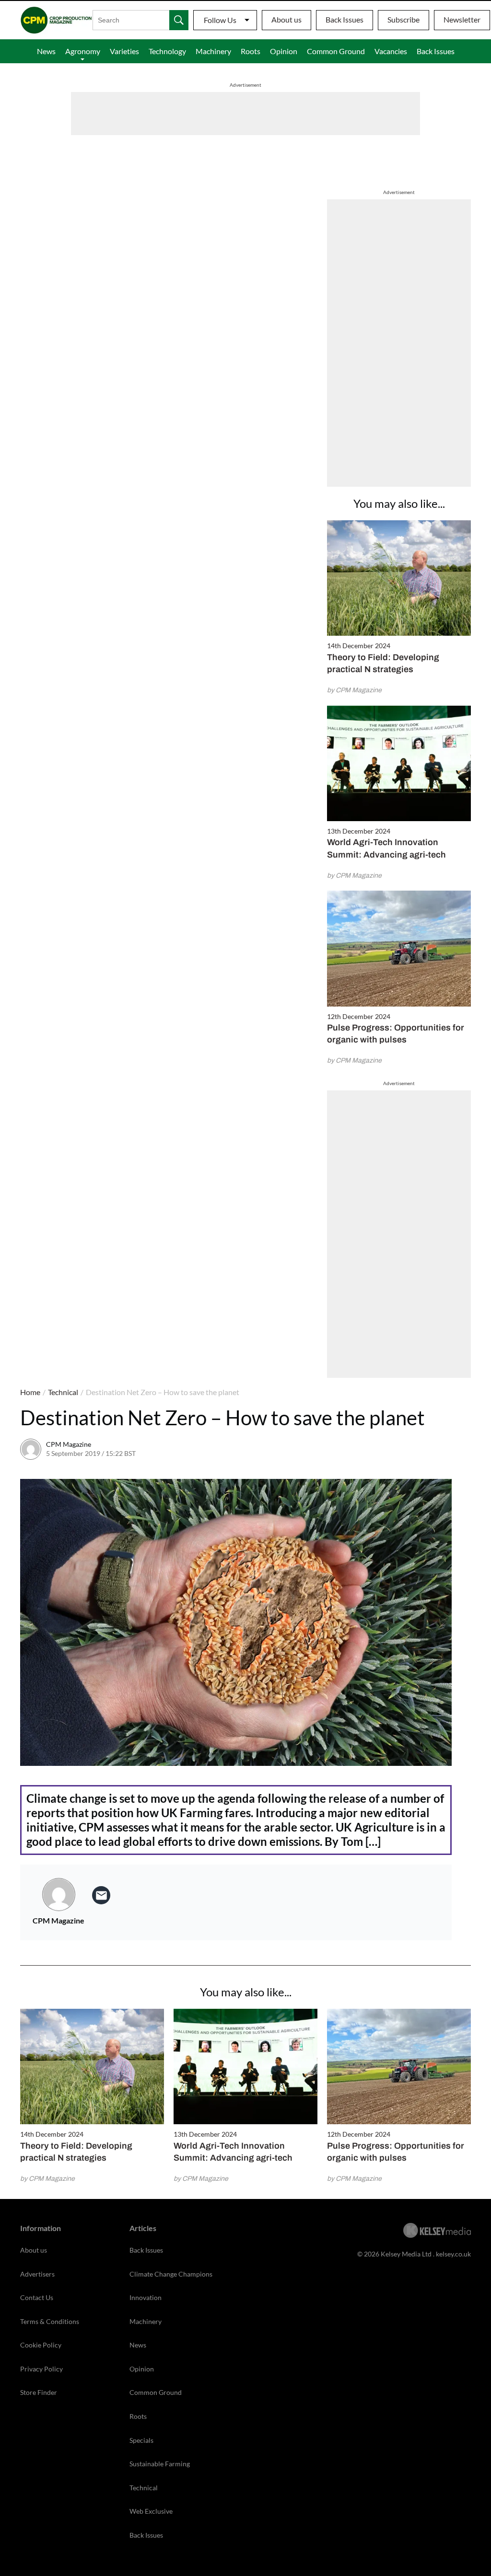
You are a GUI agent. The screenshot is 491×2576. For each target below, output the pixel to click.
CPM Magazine (69, 1444)
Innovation (146, 2297)
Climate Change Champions (171, 2274)
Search (179, 20)
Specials (141, 2440)
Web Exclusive (151, 2511)
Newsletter (462, 19)
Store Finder (39, 2392)
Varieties (124, 51)
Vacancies (391, 51)
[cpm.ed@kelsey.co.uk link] (101, 1895)
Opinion (284, 51)
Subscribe (403, 19)
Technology (167, 51)
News (46, 51)
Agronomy (83, 51)
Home (30, 1392)
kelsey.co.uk (453, 2254)
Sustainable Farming (160, 2464)
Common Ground (336, 51)
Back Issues (345, 19)
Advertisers (37, 2274)
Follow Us (220, 20)
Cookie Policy (41, 2345)
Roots (251, 51)
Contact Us (37, 2297)
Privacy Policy (41, 2369)
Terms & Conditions (50, 2321)
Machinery (213, 51)
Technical (63, 1392)
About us (286, 19)
